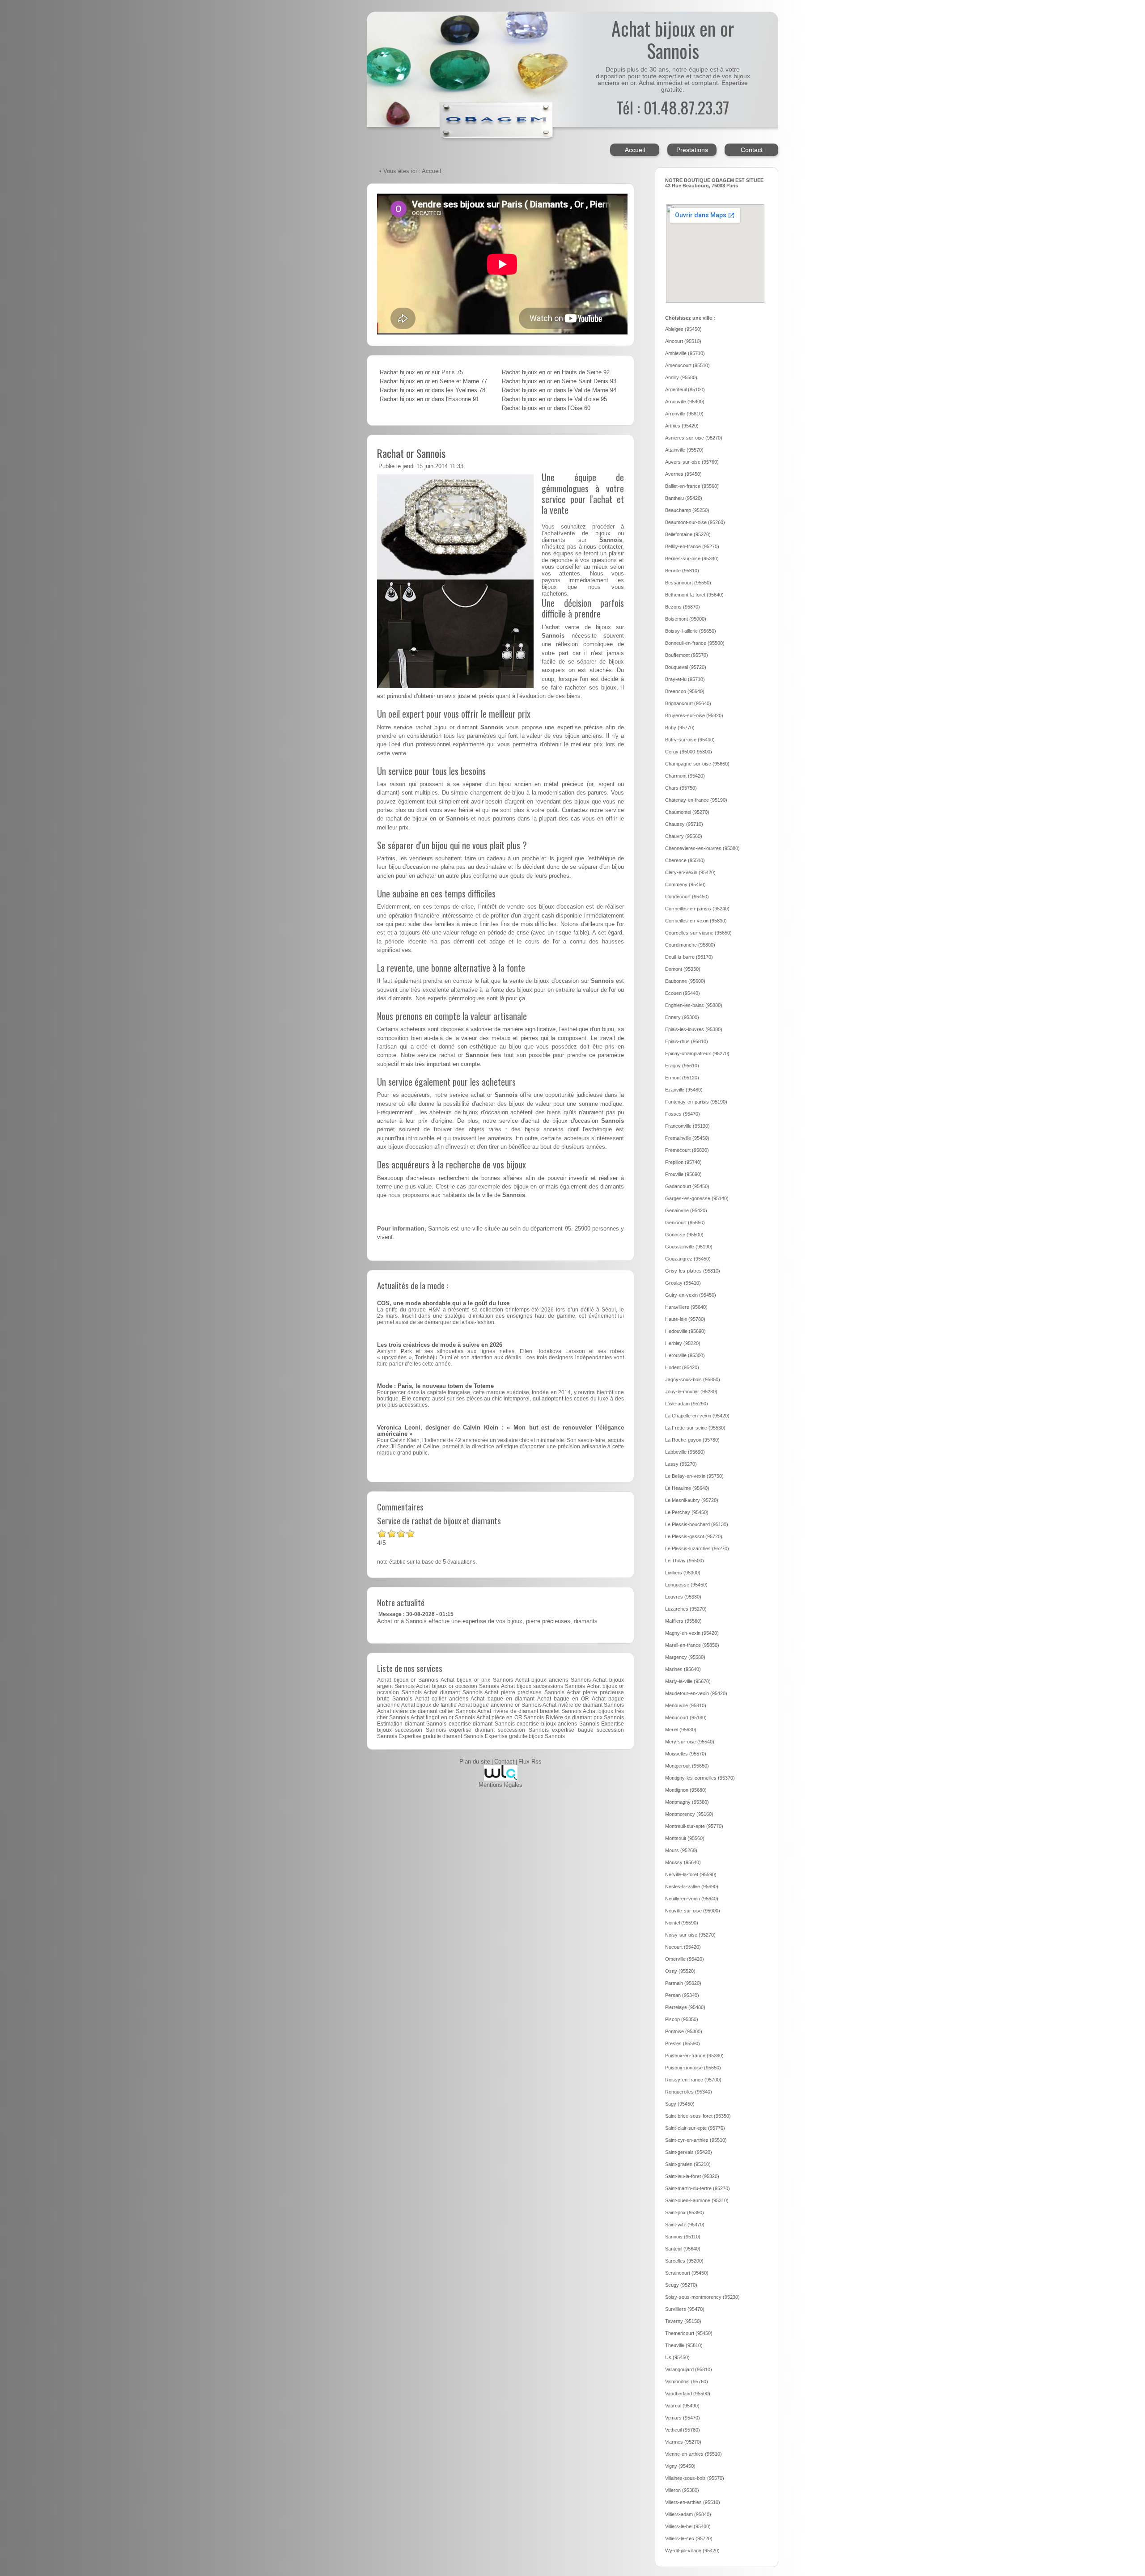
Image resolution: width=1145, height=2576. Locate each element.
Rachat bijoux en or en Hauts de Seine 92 (556, 372)
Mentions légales (500, 1785)
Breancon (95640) (685, 691)
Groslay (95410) (683, 1283)
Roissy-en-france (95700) (693, 2080)
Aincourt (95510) (683, 341)
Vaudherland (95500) (688, 2394)
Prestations (692, 150)
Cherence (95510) (685, 860)
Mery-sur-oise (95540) (690, 1742)
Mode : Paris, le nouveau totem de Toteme (435, 1386)
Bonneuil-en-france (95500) (695, 643)
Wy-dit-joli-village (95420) (692, 2551)
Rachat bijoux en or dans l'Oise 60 (546, 408)
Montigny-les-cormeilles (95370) (700, 1778)
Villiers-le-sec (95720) (689, 2538)
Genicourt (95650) (685, 1222)
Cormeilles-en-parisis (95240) (697, 909)
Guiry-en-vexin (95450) (691, 1295)
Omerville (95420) (685, 1959)
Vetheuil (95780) (683, 2430)
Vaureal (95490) (682, 2406)
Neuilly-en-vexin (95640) (692, 1899)
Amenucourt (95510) (687, 365)
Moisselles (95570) (686, 1754)
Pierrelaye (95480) (685, 2007)
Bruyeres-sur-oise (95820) (694, 715)
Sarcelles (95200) (684, 2261)
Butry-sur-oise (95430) (690, 740)
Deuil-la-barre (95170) (689, 957)
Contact (752, 150)
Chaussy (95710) (684, 824)
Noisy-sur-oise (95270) (690, 1935)
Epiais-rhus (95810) (687, 1041)
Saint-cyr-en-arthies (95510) (696, 2140)
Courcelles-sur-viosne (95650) (698, 933)
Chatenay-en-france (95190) (696, 800)
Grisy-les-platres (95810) (693, 1271)
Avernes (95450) (683, 474)
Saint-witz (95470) (685, 2225)
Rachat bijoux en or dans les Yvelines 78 (433, 390)
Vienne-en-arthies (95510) (693, 2454)
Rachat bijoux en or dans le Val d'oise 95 (554, 399)
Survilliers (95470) (685, 2309)
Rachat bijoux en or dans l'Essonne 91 (429, 399)
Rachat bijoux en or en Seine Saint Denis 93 (559, 381)
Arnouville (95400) (685, 402)
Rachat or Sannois (411, 453)
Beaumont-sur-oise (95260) (695, 522)
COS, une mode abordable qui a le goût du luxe (443, 1303)
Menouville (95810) (686, 1705)
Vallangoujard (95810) (689, 2369)
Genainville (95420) (686, 1210)
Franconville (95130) (687, 1126)
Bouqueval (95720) (686, 667)
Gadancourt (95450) (687, 1186)
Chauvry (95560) (684, 836)
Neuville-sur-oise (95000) (693, 1911)
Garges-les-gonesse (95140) (697, 1198)
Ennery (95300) (682, 1017)
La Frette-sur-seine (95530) (695, 1428)
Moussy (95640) (683, 1862)
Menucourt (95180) (686, 1717)
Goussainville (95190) (689, 1247)
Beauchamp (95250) (687, 510)
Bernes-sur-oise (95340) (692, 558)
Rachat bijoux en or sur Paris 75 (421, 372)
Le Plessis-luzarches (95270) (697, 1548)
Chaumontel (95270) (687, 812)
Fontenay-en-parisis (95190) (696, 1102)
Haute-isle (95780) (685, 1319)
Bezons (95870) (683, 607)
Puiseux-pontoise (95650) (693, 2068)
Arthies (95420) (682, 426)
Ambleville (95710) (685, 353)
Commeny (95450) (685, 884)
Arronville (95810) (684, 414)
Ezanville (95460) (684, 1090)
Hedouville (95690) (685, 1331)
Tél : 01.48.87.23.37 (673, 107)
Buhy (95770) (680, 728)
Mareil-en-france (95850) (692, 1645)
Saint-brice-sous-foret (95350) (698, 2116)
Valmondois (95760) (687, 2381)
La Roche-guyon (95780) (692, 1440)
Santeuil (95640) (683, 2249)
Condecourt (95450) (687, 897)
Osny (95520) (680, 1971)
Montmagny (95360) (687, 1802)
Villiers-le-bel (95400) (688, 2526)
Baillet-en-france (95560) (692, 486)
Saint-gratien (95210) (688, 2164)
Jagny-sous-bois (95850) (693, 1379)
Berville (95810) (682, 571)
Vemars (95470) (683, 2418)
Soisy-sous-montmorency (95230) (702, 2297)
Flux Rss (530, 1762)
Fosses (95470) (683, 1114)
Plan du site (475, 1762)
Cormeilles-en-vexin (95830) (696, 921)
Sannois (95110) (683, 2237)
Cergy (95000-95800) (689, 752)
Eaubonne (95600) (685, 981)
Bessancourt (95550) (688, 583)
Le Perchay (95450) (687, 1512)
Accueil (635, 150)
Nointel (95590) (682, 1923)
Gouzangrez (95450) (688, 1259)
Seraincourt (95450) (687, 2273)
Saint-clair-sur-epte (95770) (695, 2128)
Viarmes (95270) (683, 2442)
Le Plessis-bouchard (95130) (697, 1524)
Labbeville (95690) (685, 1452)
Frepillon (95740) (683, 1162)
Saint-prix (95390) (685, 2212)
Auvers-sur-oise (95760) (692, 462)
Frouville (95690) (683, 1174)
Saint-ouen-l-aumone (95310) (697, 2200)
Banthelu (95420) (684, 498)
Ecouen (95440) (683, 993)
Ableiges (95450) (683, 329)
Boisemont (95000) (686, 619)
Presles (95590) (683, 2043)
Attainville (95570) (684, 450)
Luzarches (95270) (686, 1609)
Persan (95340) (682, 1995)
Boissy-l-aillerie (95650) (691, 631)
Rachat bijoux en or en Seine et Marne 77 (433, 381)
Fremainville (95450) (687, 1138)
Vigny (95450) (680, 2466)
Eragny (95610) (682, 1066)
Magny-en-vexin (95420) (692, 1633)
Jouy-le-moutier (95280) (691, 1392)
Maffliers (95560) (683, 1621)
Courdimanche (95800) (690, 945)
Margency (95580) (685, 1657)
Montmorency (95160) (689, 1814)
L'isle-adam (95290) (687, 1404)
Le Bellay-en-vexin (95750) (694, 1476)
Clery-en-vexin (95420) (690, 872)
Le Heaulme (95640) (687, 1488)
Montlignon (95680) (686, 1790)
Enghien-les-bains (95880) (694, 1005)
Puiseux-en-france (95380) (694, 2056)
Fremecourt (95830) (687, 1150)
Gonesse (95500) (684, 1235)
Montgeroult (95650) (687, 1766)
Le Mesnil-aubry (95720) (692, 1500)
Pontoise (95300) (684, 2031)
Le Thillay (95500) (685, 1561)
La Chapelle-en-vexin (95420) (697, 1416)
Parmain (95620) (683, 1983)
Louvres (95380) (683, 1597)
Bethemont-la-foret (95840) (694, 595)
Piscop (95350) (682, 2019)
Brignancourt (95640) (688, 703)
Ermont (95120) (682, 1078)
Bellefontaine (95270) (688, 534)
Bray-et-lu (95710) (685, 679)
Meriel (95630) (681, 1730)
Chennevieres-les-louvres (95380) (702, 848)
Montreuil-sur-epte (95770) (694, 1826)
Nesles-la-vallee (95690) (692, 1887)
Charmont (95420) (685, 776)
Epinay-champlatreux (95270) (697, 1053)
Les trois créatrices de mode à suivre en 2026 (440, 1345)
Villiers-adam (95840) (688, 2514)
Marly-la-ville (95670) (688, 1681)
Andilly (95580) (681, 377)
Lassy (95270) (681, 1464)
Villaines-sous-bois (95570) (695, 2478)
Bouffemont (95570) (687, 655)
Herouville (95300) (685, 1355)
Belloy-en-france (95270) (692, 546)
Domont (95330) (683, 969)
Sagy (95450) (680, 2104)
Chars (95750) (681, 788)
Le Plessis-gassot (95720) (694, 1536)
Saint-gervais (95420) (689, 2152)
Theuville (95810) (684, 2345)
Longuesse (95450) (686, 1585)
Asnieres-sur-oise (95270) (694, 438)
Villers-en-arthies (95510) (693, 2502)
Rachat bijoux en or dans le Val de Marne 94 (559, 390)
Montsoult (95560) (685, 1838)
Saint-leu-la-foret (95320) (692, 2176)
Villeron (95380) (682, 2490)
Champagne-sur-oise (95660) (697, 764)
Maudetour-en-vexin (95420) (696, 1693)
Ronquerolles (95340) (689, 2092)
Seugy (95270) (681, 2285)
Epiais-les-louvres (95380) (694, 1029)
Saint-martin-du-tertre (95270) (698, 2188)
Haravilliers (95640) (686, 1307)
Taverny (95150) (683, 2321)
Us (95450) (677, 2357)
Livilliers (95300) (683, 1573)
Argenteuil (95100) (685, 389)
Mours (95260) (681, 1850)
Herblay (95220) (683, 1343)
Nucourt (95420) (683, 1947)
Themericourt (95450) (689, 2333)
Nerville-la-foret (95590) (691, 1874)
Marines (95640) (683, 1669)
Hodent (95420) (682, 1367)
